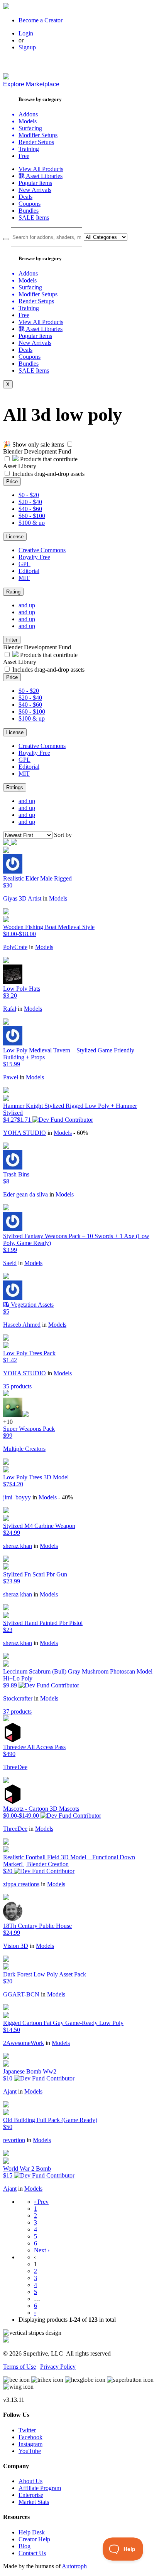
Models (58, 898)
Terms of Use (19, 2367)
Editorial (29, 571)
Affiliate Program (40, 2488)
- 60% (81, 1133)
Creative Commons (42, 550)
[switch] (70, 444)
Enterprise (31, 2495)
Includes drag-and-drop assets (48, 474)
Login (26, 33)
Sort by (63, 835)
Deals (25, 197)
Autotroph (74, 2566)
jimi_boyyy (17, 1497)
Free (24, 156)
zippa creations (21, 1884)
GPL (25, 564)
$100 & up (32, 523)
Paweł (11, 1077)
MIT (24, 578)
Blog (25, 2546)
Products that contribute (48, 459)
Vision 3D (16, 1946)
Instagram (30, 2444)
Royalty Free (34, 557)
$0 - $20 (29, 495)
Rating (13, 592)
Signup (27, 47)
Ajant (10, 2091)
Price (12, 481)
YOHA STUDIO (25, 1133)
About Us (30, 2481)
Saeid (10, 1263)
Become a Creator (41, 20)
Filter (12, 640)
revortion (14, 2140)
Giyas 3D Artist (22, 898)
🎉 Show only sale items (34, 444)
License (15, 537)
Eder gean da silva (26, 1194)
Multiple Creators (24, 1449)
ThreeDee (15, 1767)
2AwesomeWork (24, 2043)
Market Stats (34, 2502)
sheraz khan (18, 1546)
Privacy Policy (58, 2367)
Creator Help (34, 2539)
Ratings (15, 787)
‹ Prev (41, 2202)
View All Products (41, 169)
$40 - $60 (30, 509)
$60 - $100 (32, 516)
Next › (42, 2250)
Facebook (30, 2437)
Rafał (10, 1009)
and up (27, 605)
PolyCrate (15, 947)
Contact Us (32, 2553)
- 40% (66, 1497)
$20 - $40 (30, 502)
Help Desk (32, 2532)
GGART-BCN (21, 1994)
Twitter (27, 2430)
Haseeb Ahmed (22, 1325)
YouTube (30, 2451)
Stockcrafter (18, 1698)
